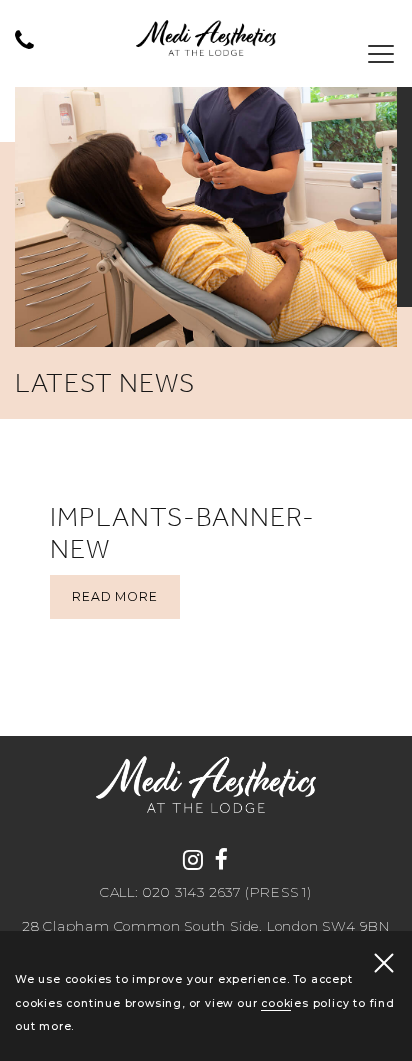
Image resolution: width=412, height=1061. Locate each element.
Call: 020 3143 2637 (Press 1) (206, 893)
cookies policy (305, 1003)
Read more (114, 596)
